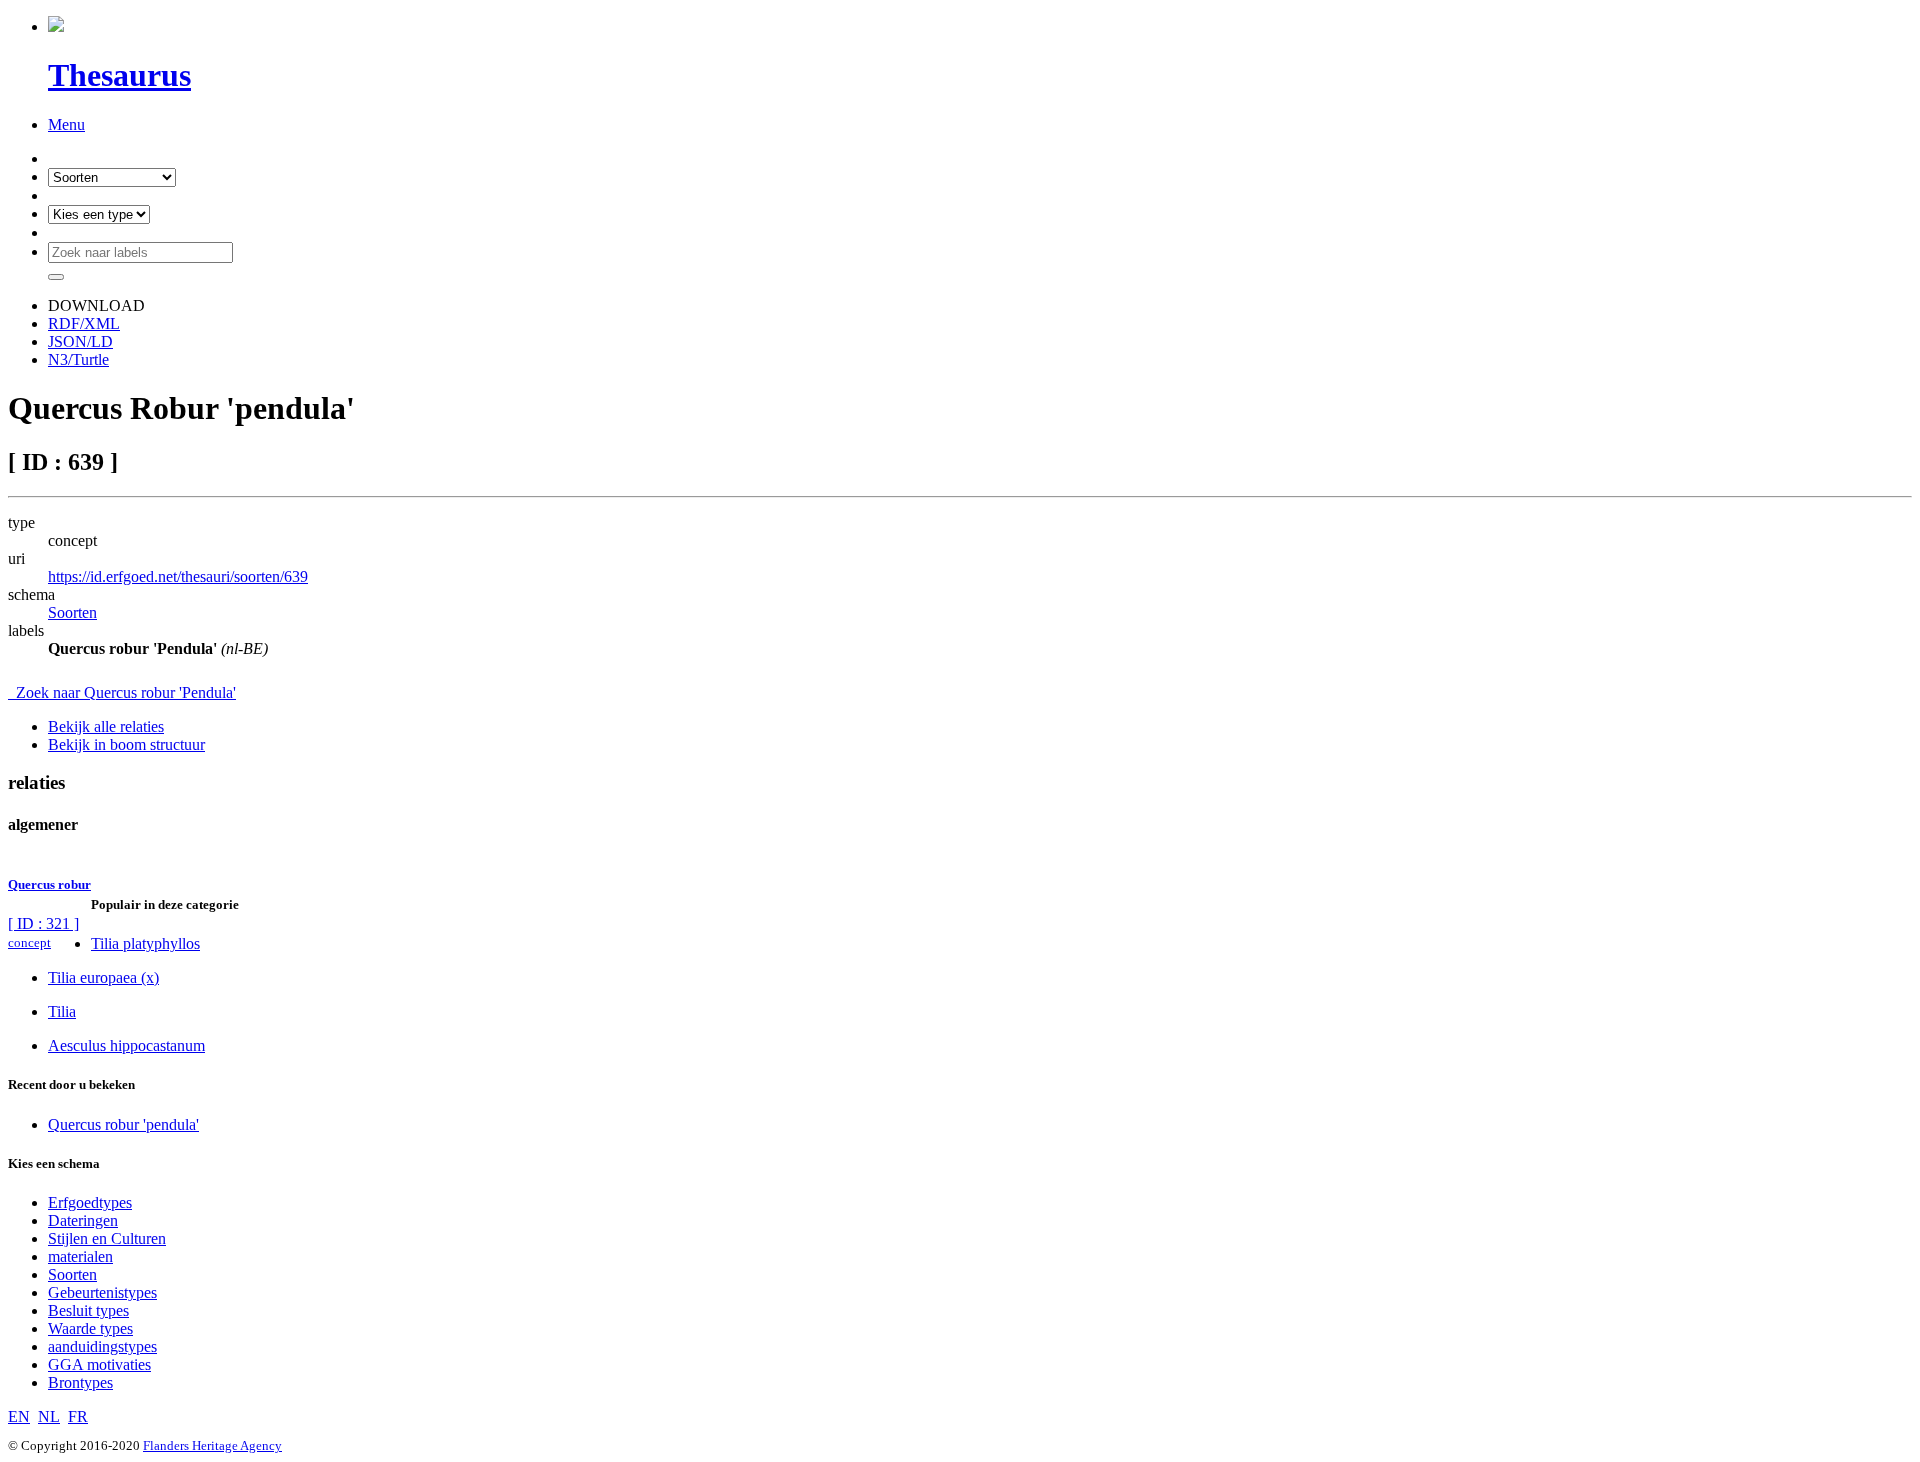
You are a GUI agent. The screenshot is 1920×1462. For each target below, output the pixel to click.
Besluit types (88, 1310)
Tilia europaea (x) (103, 977)
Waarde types (90, 1328)
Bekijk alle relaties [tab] (106, 726)
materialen (80, 1256)
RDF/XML (84, 323)
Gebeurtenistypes (102, 1292)
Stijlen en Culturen (107, 1238)
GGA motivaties (99, 1364)
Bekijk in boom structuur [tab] (126, 744)
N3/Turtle (78, 359)
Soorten (72, 612)
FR (78, 1416)
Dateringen (83, 1220)
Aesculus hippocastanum (126, 1045)
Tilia (62, 1011)
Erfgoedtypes (90, 1202)
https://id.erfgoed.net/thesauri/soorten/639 (178, 576)
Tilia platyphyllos (145, 943)
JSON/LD (80, 341)
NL (49, 1416)
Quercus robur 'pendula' (123, 1124)
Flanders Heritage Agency (212, 1445)
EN (19, 1416)
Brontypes (80, 1382)
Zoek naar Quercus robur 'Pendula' (122, 692)
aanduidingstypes (102, 1346)
